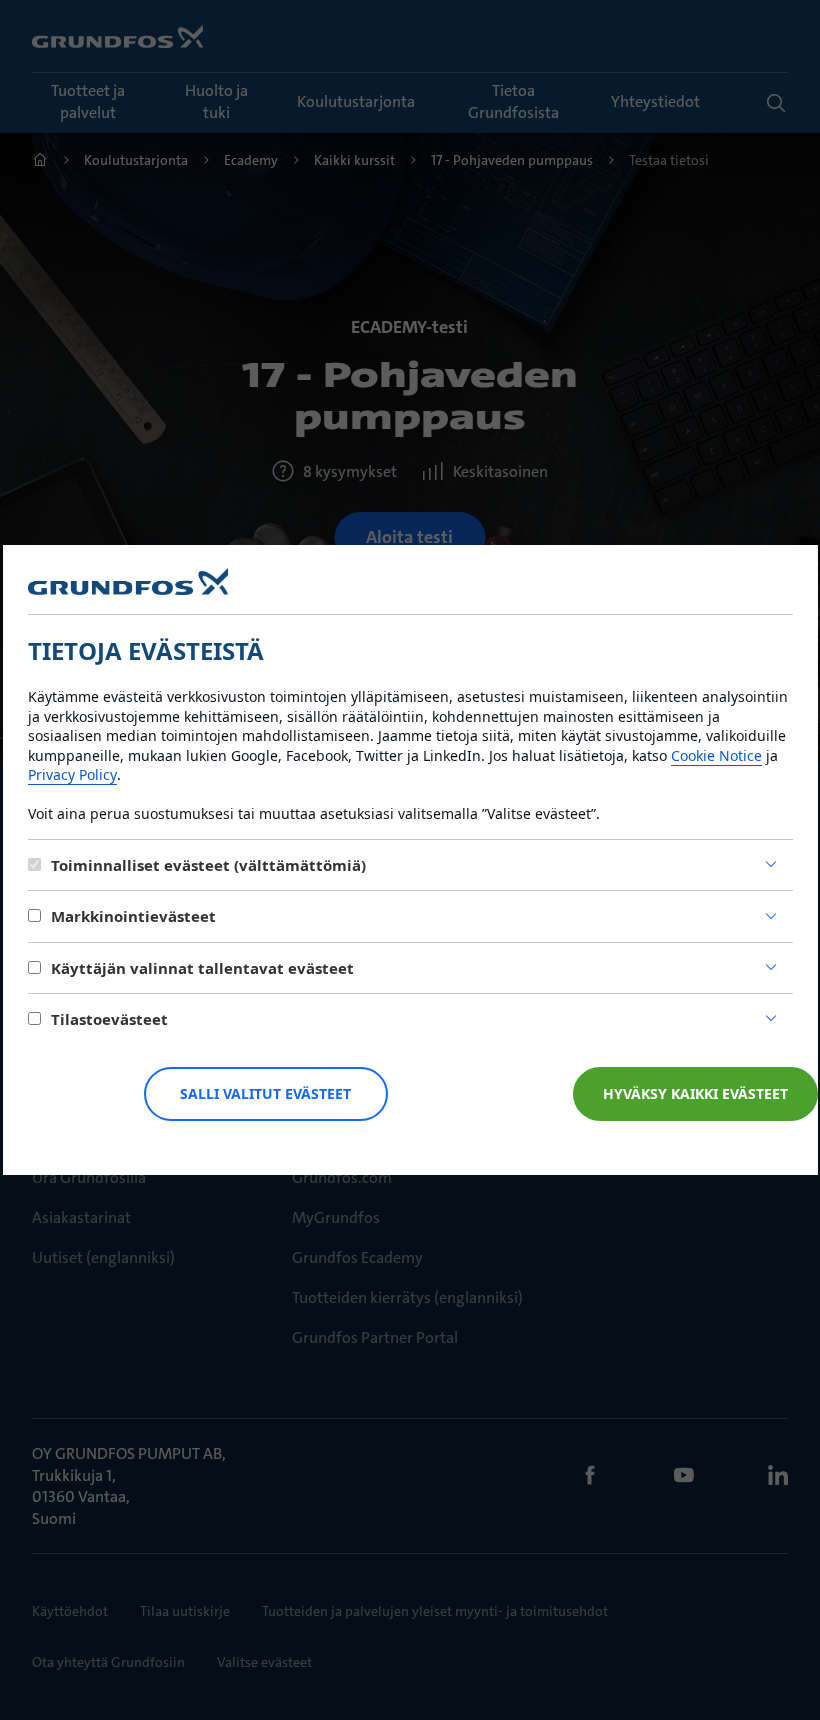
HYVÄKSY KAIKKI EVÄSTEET (695, 1093)
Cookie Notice (716, 755)
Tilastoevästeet (109, 1019)
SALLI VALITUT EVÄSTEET (265, 1093)
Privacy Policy (72, 774)
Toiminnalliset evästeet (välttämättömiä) (208, 865)
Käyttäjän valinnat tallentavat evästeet (202, 968)
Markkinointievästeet (133, 916)
